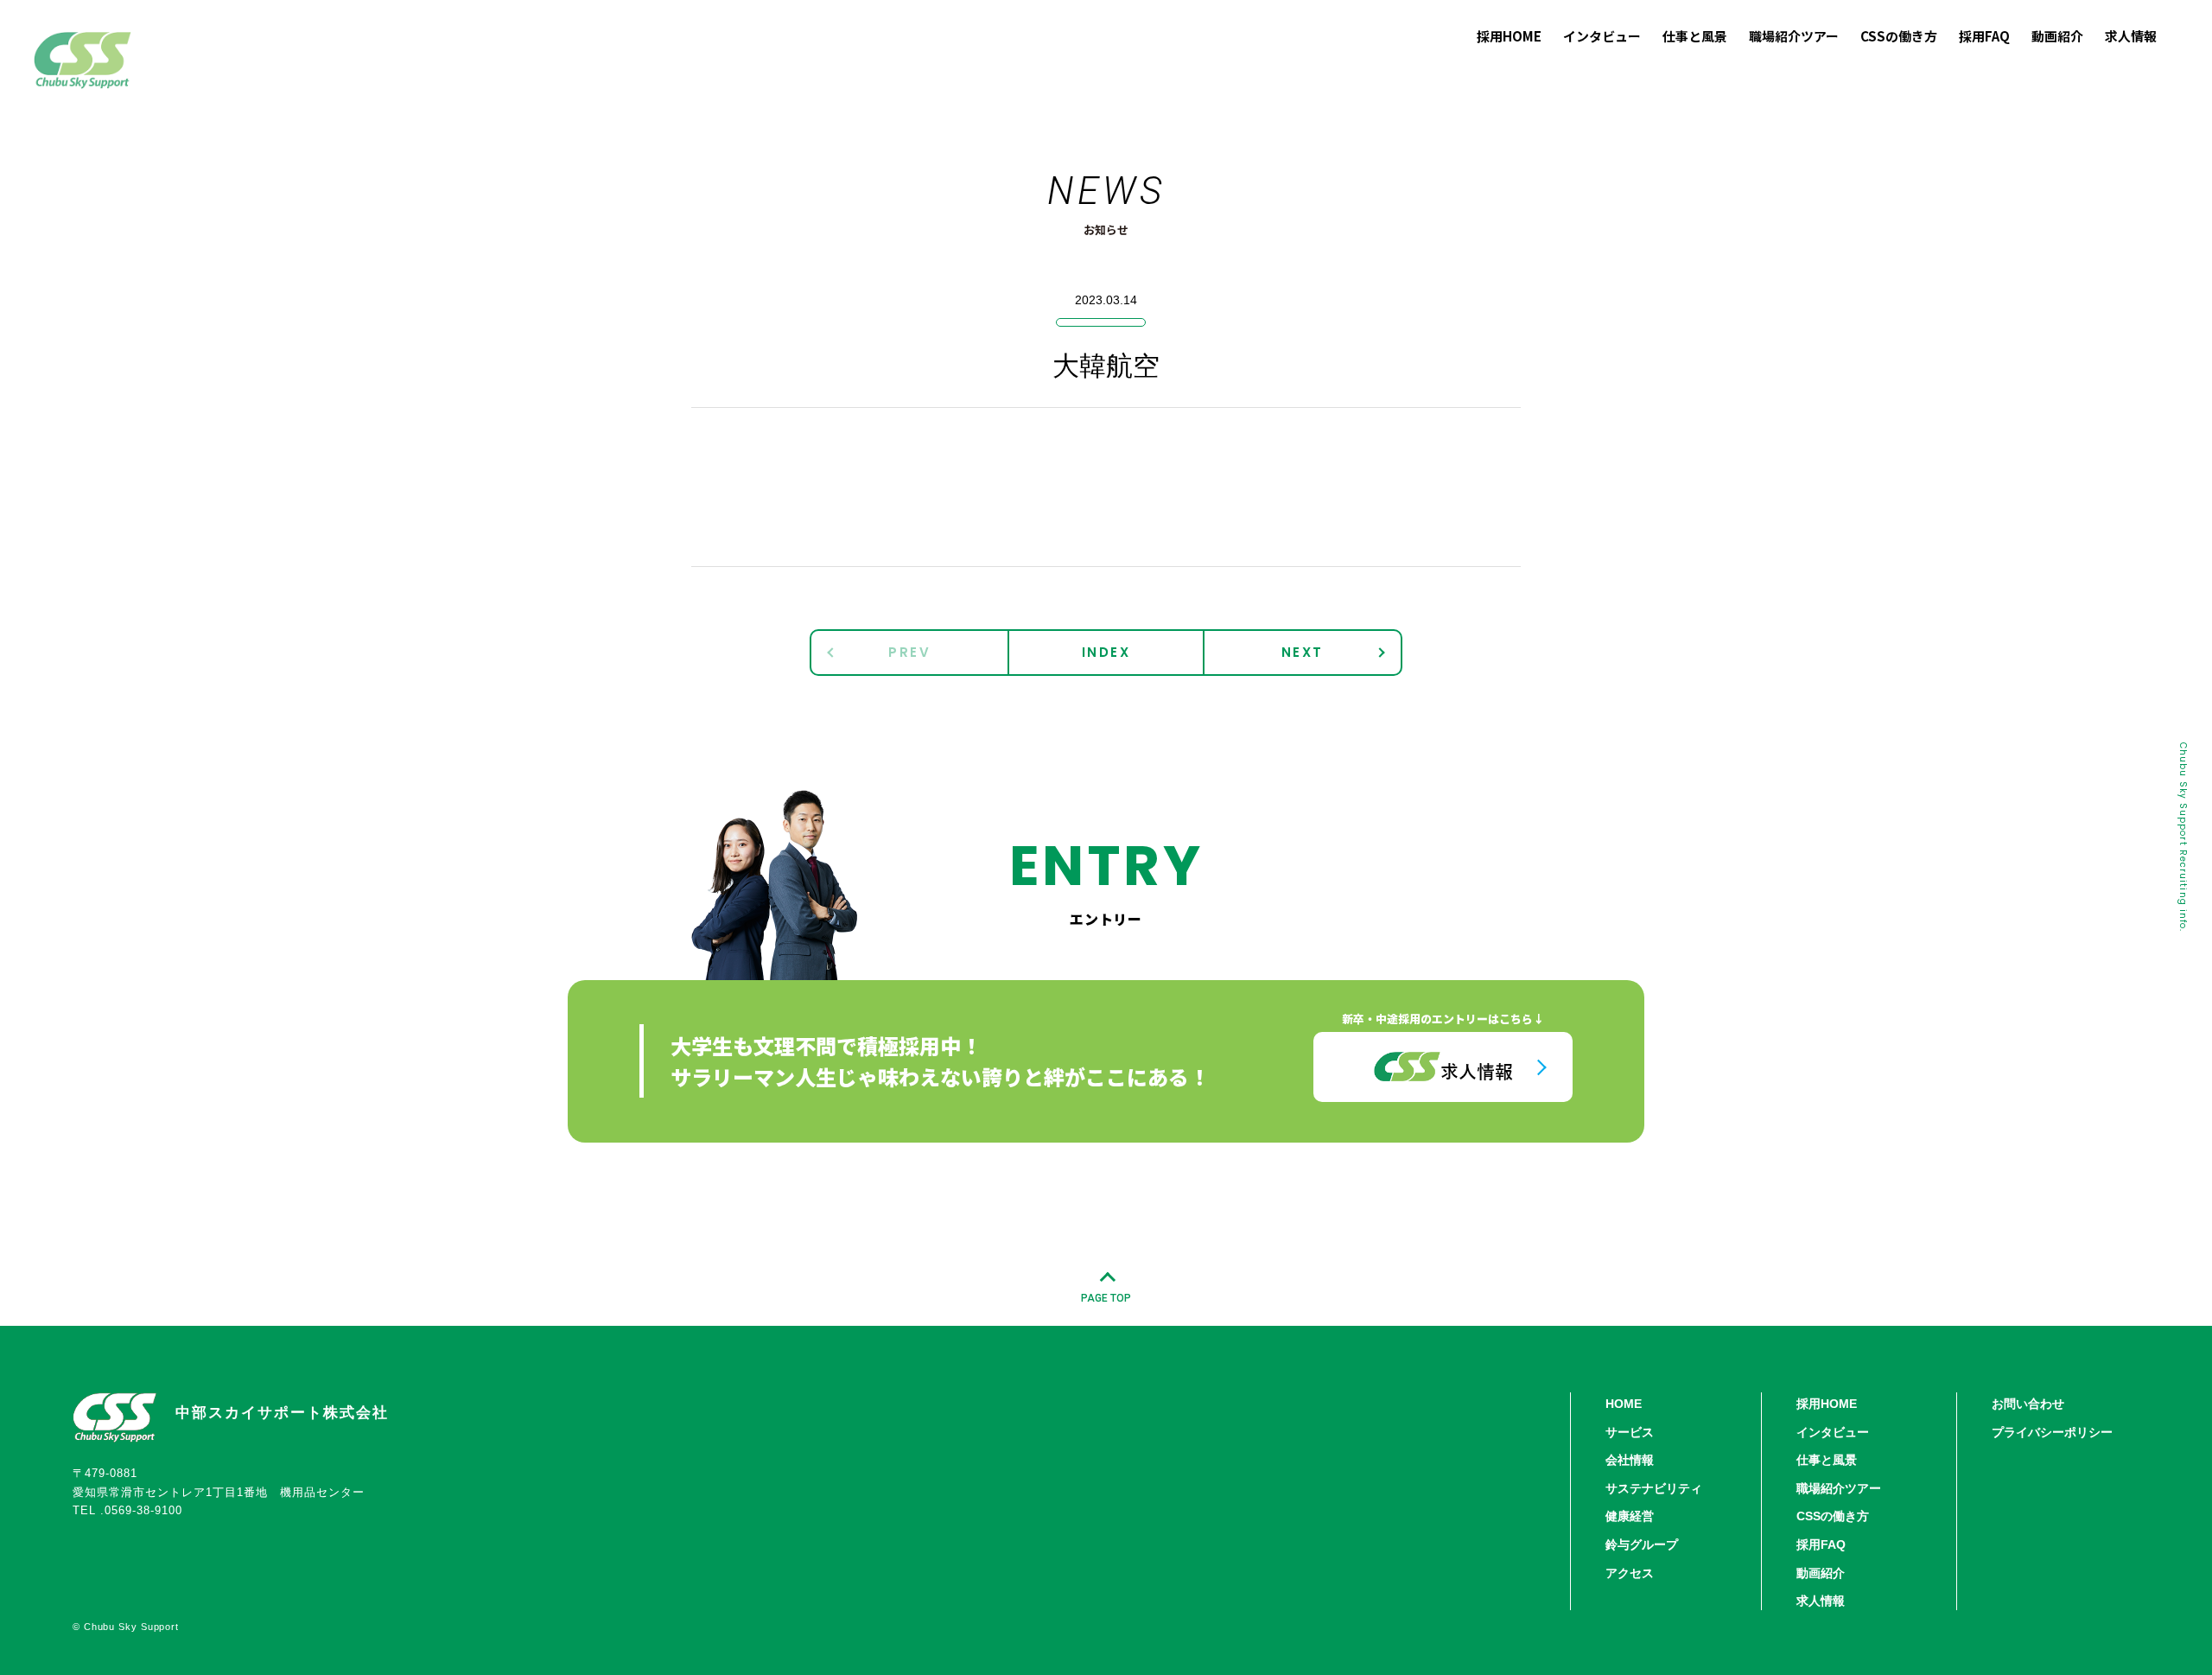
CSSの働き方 (1833, 1516)
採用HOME (1827, 1404)
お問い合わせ (2028, 1404)
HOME (1624, 1404)
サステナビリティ (1654, 1488)
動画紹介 (1821, 1573)
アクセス (1630, 1573)
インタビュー (1833, 1432)
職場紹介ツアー (1839, 1488)
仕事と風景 (1827, 1460)
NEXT (1303, 652)
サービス (1630, 1432)
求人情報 (1821, 1601)
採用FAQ (1821, 1544)
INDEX (1106, 652)
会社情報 (1630, 1460)
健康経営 (1630, 1516)
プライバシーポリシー (2052, 1432)
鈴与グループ (1642, 1544)
